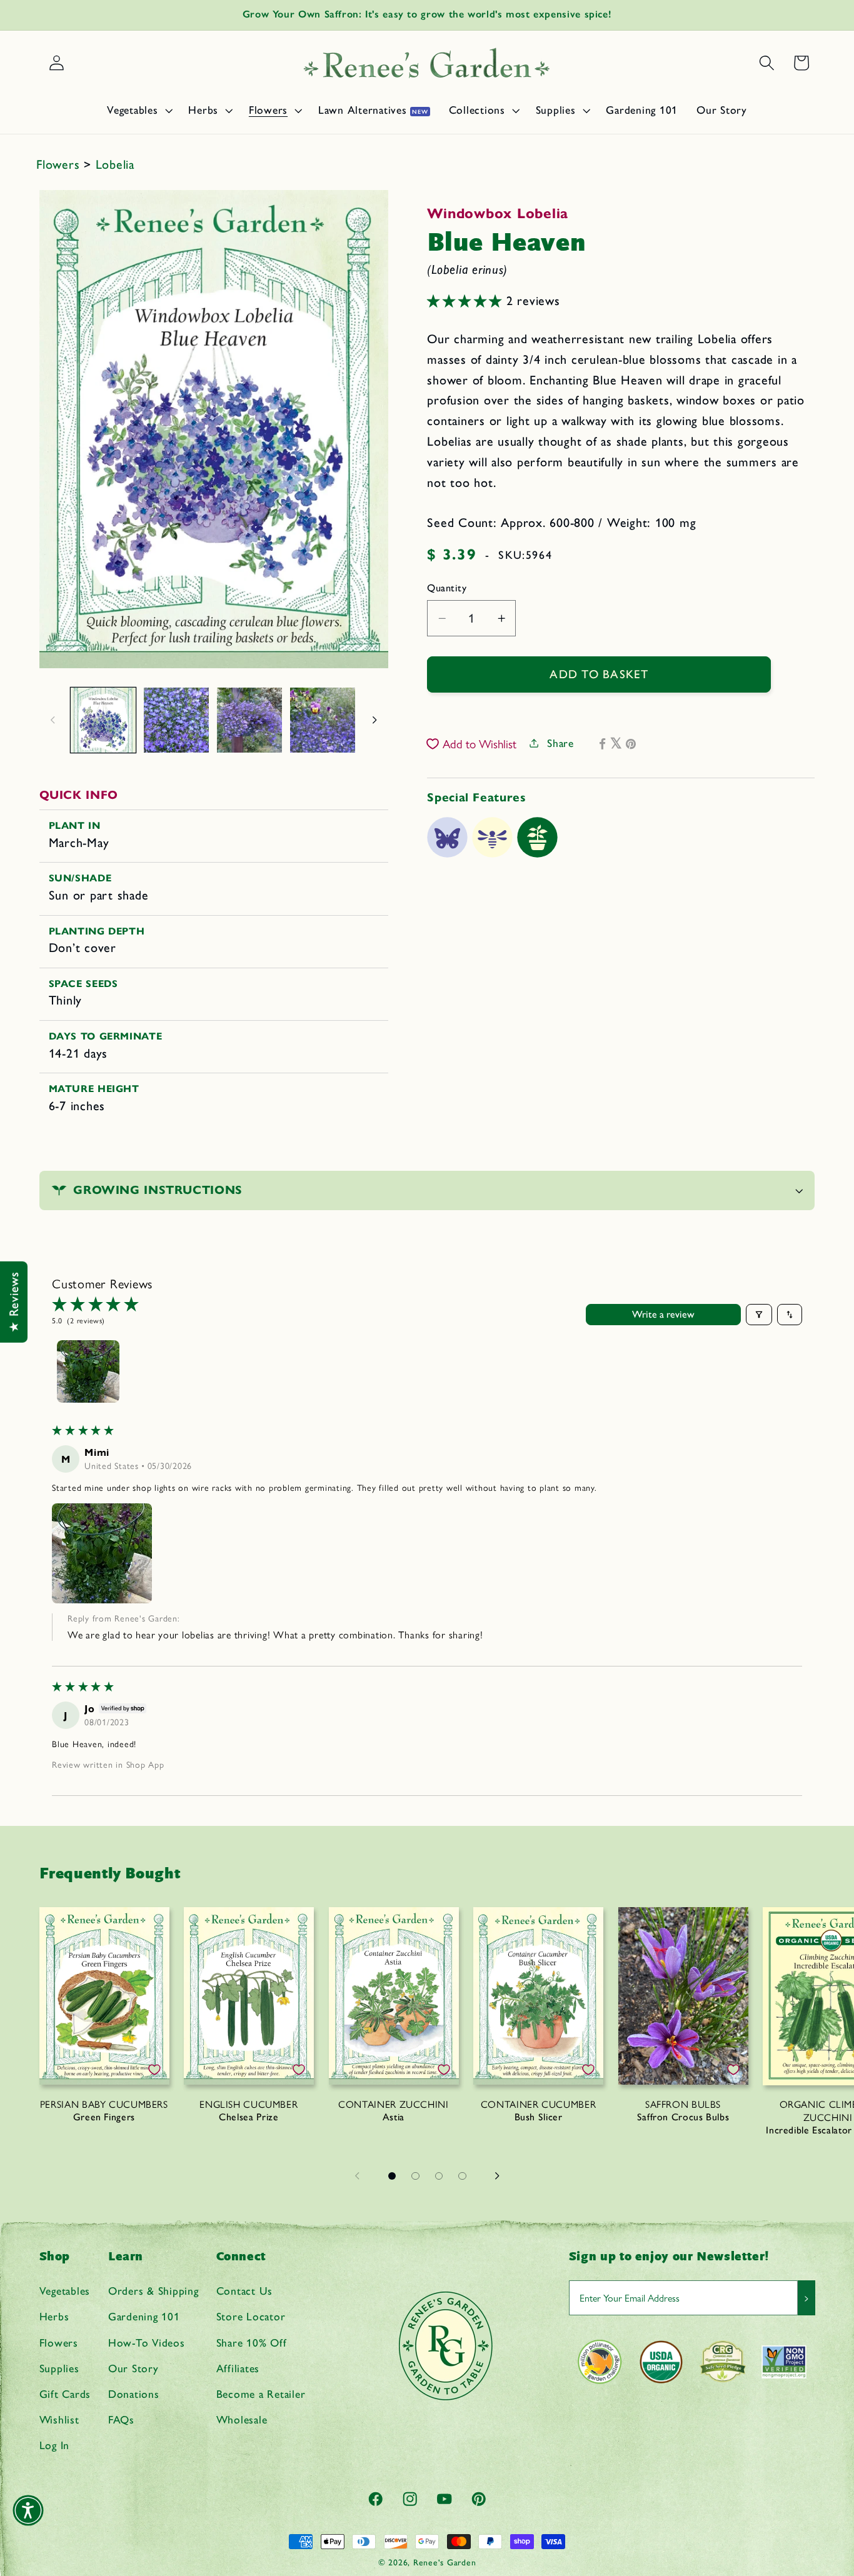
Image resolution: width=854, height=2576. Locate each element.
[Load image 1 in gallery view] (103, 720)
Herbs (54, 2316)
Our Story (133, 2368)
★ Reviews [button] (14, 1302)
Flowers (60, 164)
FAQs (121, 2419)
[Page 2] (416, 2176)
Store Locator (251, 2316)
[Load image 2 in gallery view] (176, 720)
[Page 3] (439, 2176)
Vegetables (65, 2291)
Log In (55, 2445)
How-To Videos (147, 2343)
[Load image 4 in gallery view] (323, 720)
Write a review (663, 1314)
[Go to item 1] (88, 1371)
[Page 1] (392, 2176)
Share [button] (560, 743)
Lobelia (115, 164)
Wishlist (59, 2419)
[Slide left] (53, 720)
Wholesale (242, 2419)
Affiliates (238, 2368)
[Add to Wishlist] (154, 2070)
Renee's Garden (445, 2562)
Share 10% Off (252, 2343)
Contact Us (245, 2291)
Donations (134, 2394)
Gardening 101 (144, 2316)
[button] (138, 110)
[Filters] (759, 1315)
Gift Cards (65, 2394)
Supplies (59, 2368)
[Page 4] (463, 2176)
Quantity (447, 588)
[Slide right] (374, 720)
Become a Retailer (261, 2394)
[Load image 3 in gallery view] (249, 720)
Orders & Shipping (153, 2291)
